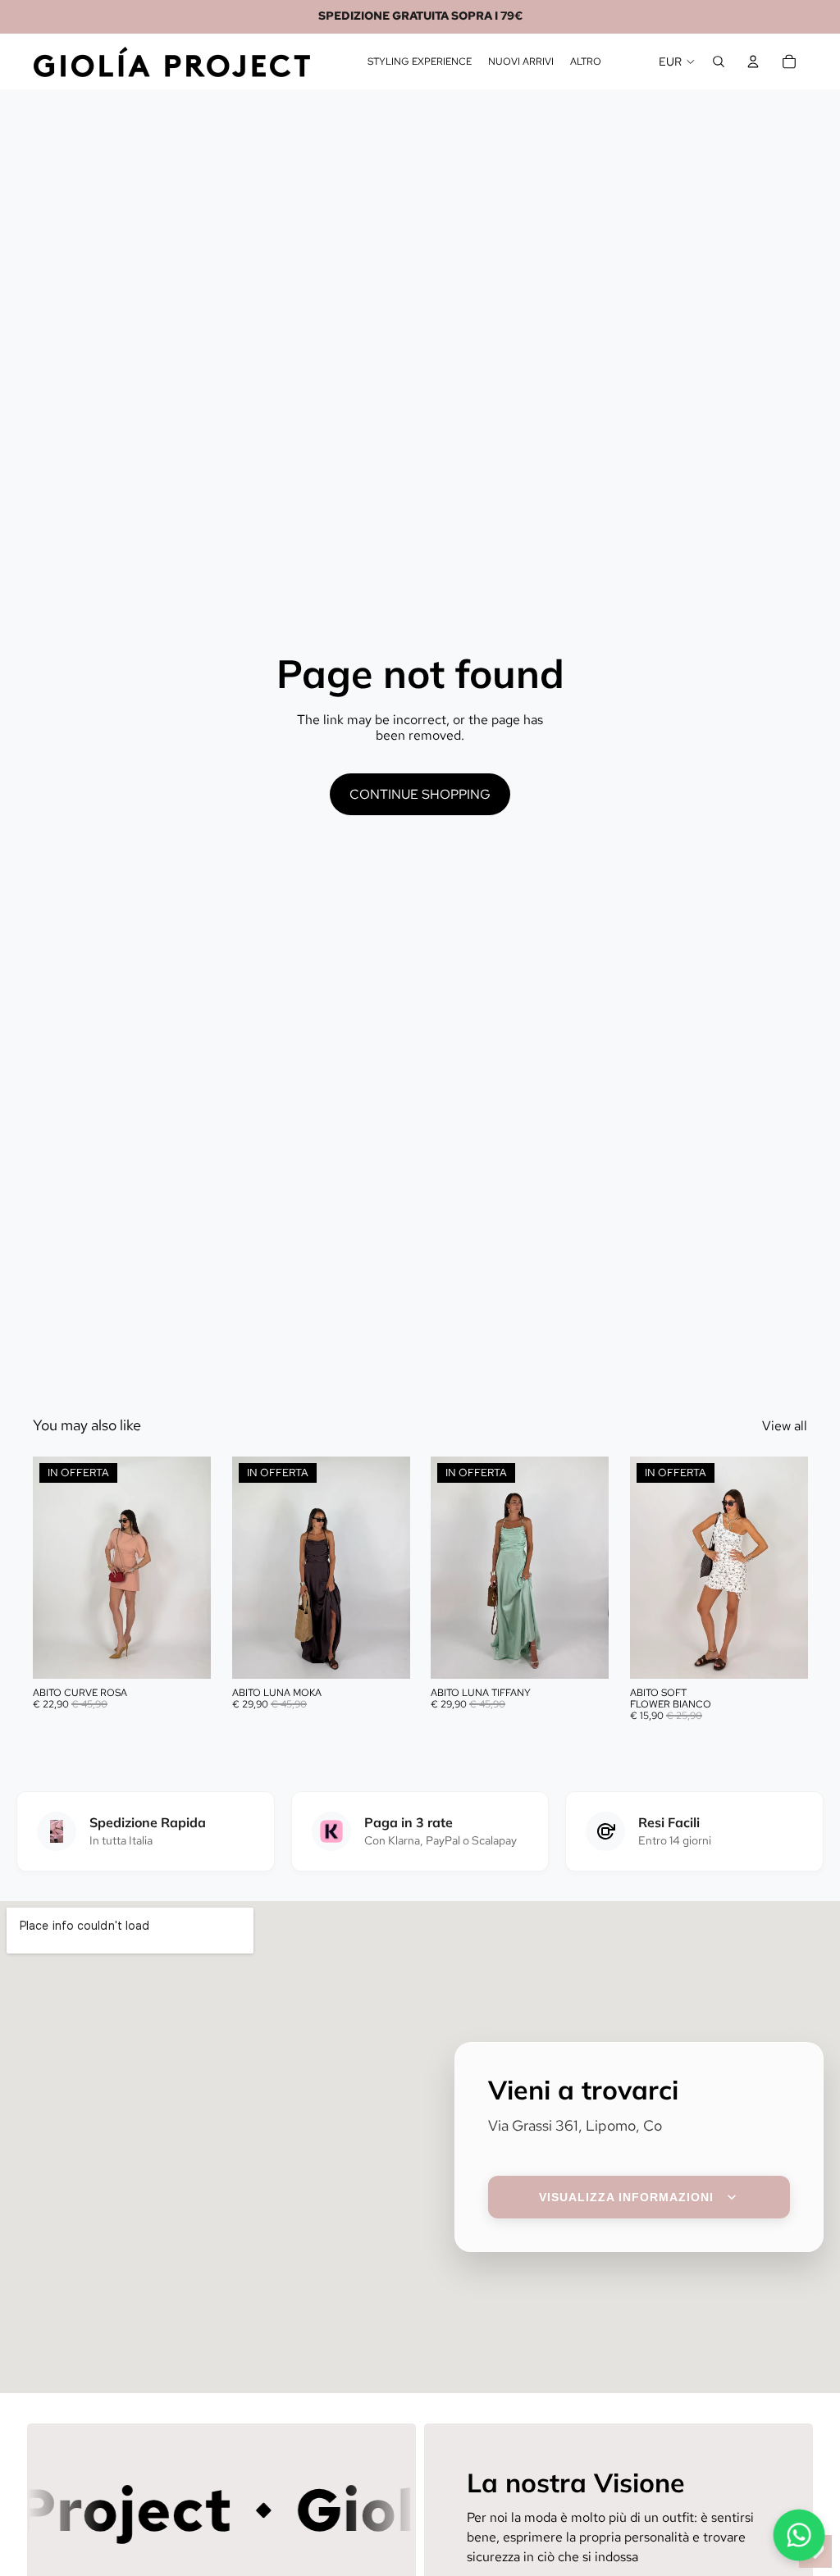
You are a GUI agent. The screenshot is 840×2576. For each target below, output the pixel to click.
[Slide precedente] (51, 1567)
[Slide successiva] (193, 1567)
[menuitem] (586, 62)
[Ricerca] (719, 62)
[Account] (753, 62)
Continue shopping (420, 794)
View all (785, 1426)
